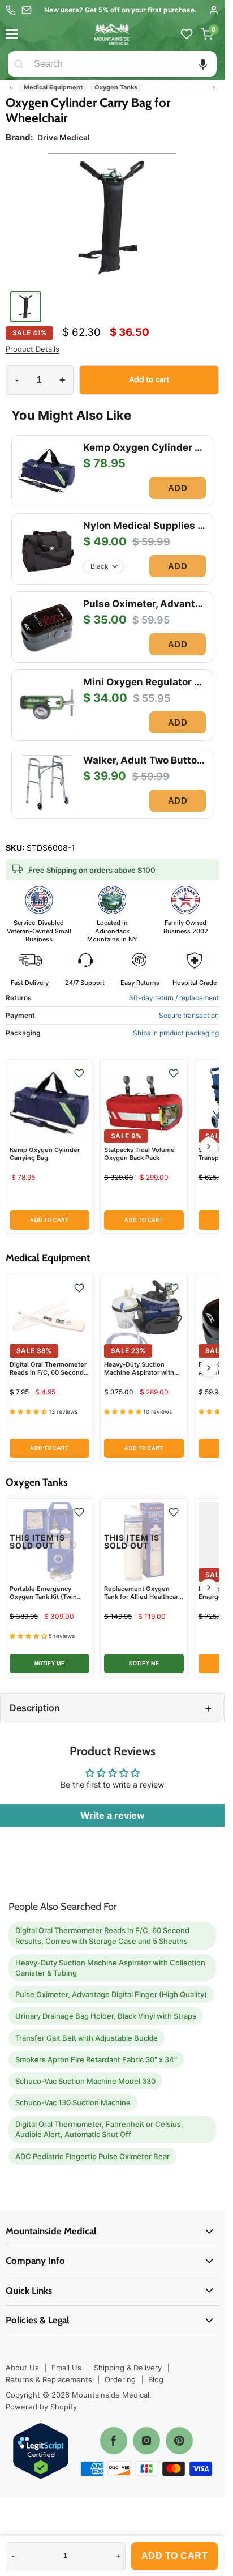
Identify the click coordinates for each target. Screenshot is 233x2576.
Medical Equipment (53, 87)
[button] (203, 64)
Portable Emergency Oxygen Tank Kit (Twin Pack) (43, 1597)
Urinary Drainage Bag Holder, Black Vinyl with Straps (106, 2016)
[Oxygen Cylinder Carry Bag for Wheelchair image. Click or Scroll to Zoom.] (112, 220)
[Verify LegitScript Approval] (41, 2452)
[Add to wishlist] (79, 1073)
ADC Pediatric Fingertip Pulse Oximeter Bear (92, 2156)
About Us (22, 2368)
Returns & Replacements (49, 2379)
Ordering (120, 2379)
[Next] (209, 1146)
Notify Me (49, 1664)
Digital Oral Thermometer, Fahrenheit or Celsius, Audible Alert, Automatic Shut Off (99, 2129)
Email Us (66, 2368)
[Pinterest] (179, 2441)
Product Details (33, 349)
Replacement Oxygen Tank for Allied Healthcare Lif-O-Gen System (143, 1597)
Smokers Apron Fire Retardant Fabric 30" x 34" (96, 2059)
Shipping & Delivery (128, 2368)
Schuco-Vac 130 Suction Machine (73, 2102)
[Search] (19, 64)
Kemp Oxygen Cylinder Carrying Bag (45, 1154)
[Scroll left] (11, 87)
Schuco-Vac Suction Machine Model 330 (85, 2081)
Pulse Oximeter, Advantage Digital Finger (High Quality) (111, 1994)
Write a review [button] (113, 1815)
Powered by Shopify (41, 2407)
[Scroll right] (214, 87)
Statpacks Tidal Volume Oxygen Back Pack (139, 1154)
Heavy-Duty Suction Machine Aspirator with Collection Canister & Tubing (139, 1377)
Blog (156, 2379)
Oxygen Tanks (116, 87)
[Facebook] (114, 2441)
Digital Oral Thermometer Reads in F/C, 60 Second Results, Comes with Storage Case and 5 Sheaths (102, 1935)
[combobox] (123, 64)
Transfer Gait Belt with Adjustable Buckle (87, 2038)
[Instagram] (146, 2441)
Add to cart (175, 2556)
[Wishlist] (187, 34)
